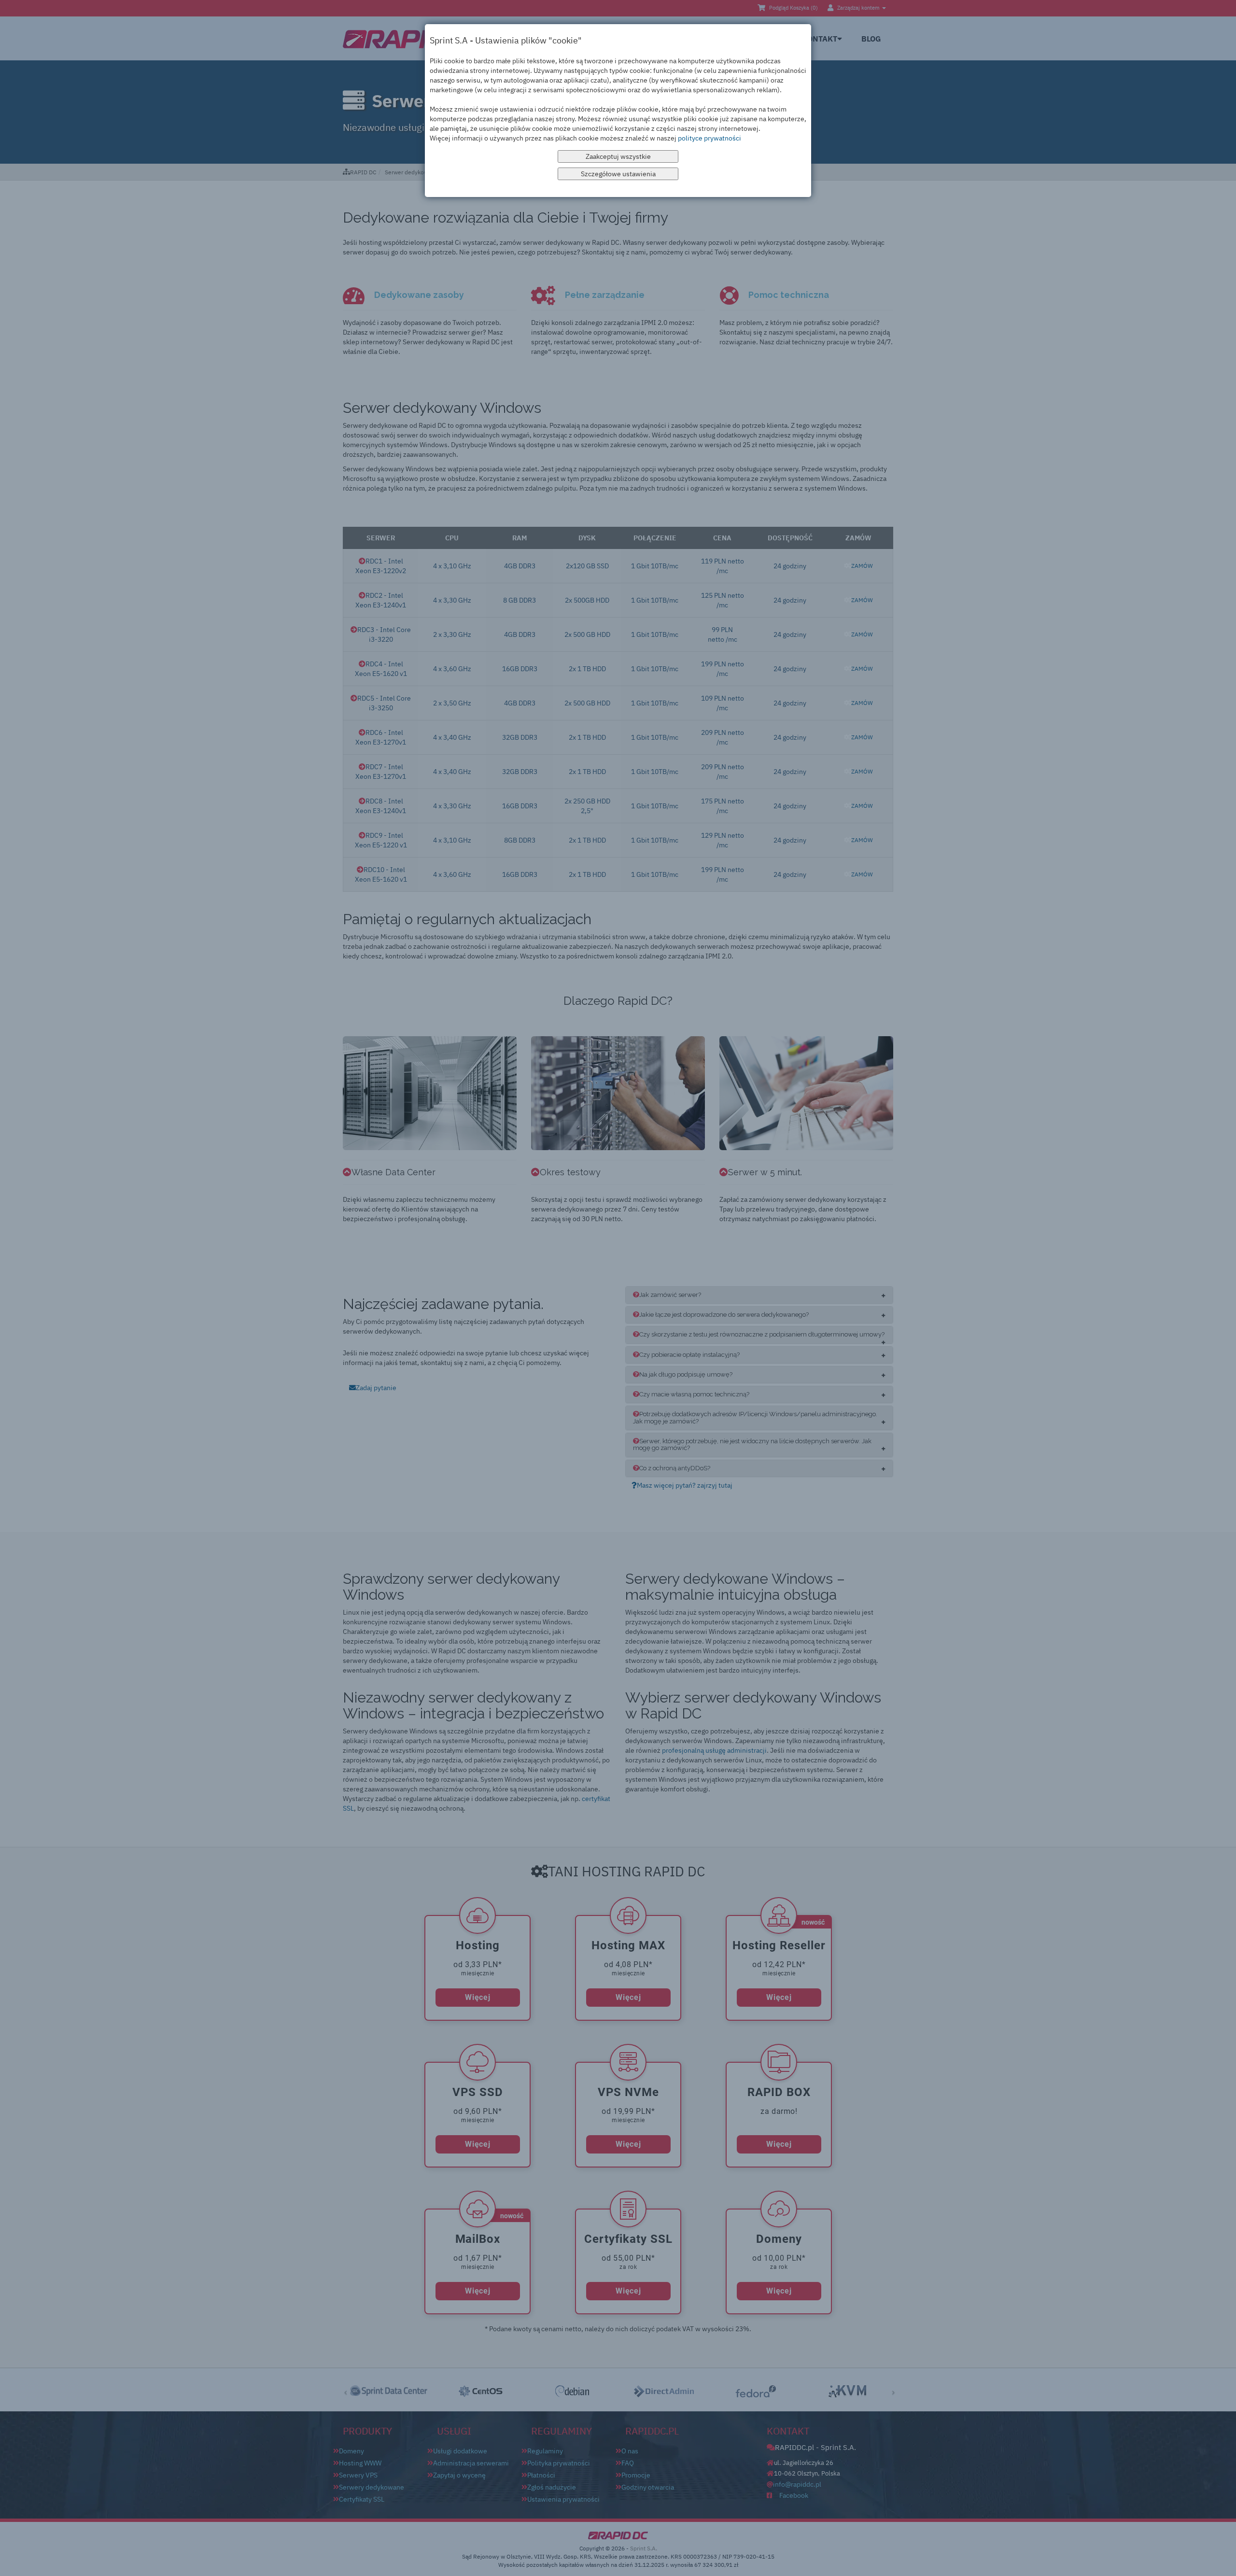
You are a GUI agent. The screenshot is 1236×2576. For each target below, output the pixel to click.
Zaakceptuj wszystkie (618, 156)
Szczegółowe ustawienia (618, 174)
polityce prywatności (709, 138)
